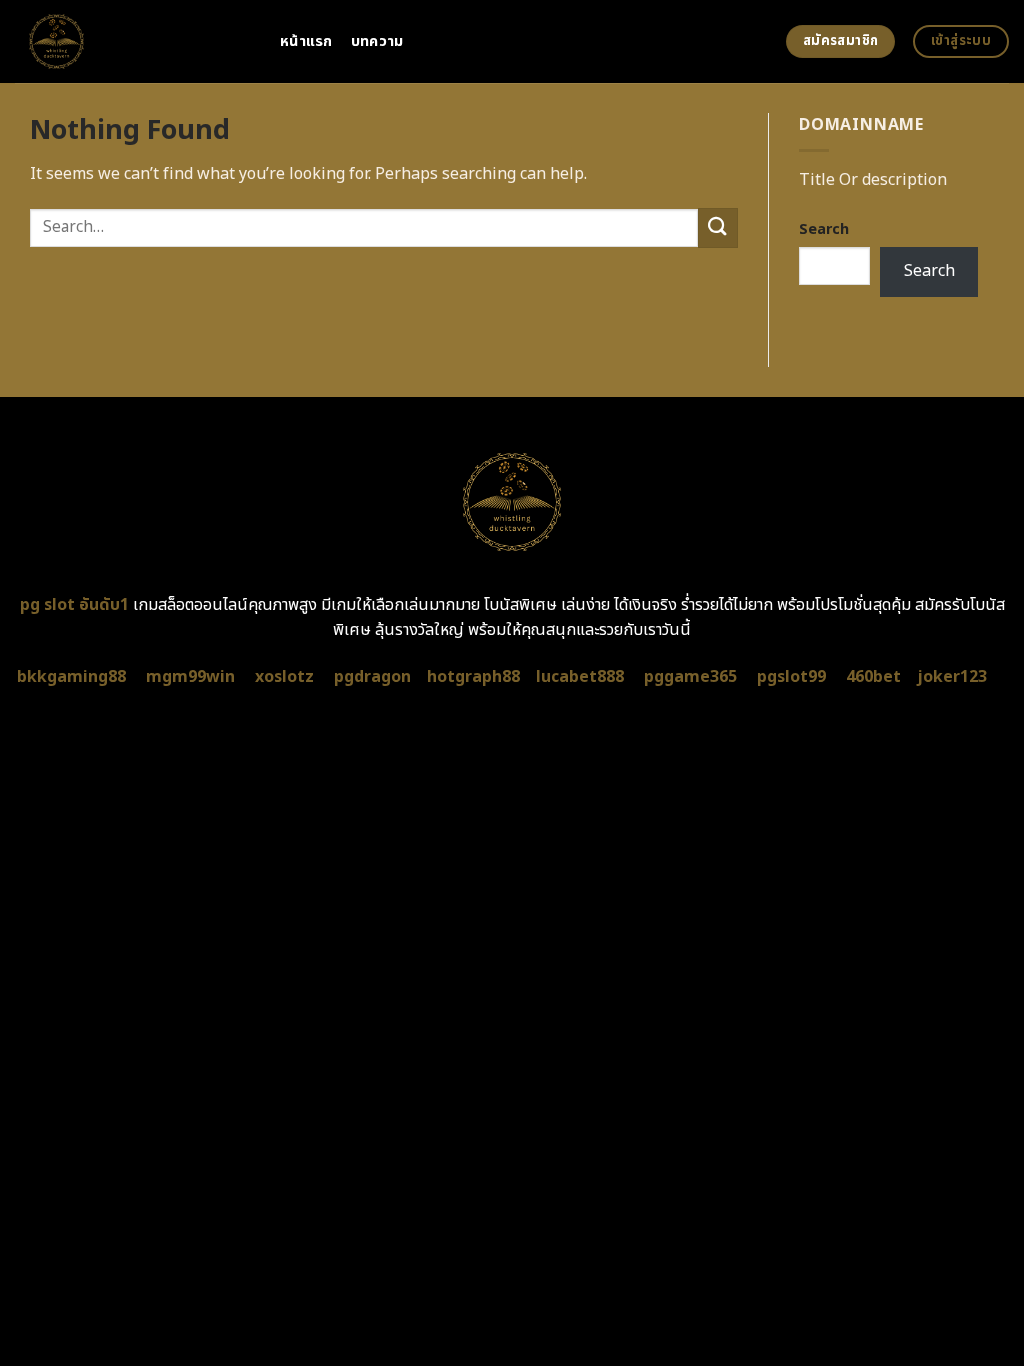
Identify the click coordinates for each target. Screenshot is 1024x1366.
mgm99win (190, 677)
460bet (873, 677)
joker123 (952, 677)
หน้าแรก (306, 41)
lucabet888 (580, 677)
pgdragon (372, 677)
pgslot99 (791, 677)
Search (824, 229)
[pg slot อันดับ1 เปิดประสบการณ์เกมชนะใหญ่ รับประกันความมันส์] (132, 41)
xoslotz (284, 677)
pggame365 (690, 677)
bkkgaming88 (71, 677)
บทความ (377, 41)
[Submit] (718, 227)
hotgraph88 (473, 677)
